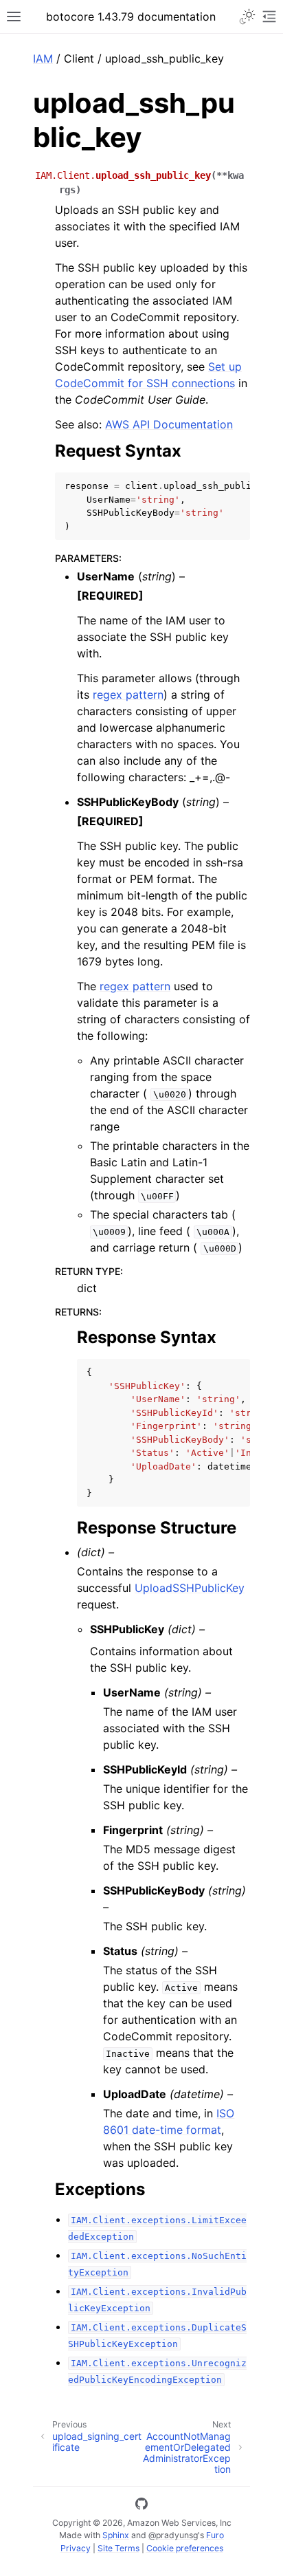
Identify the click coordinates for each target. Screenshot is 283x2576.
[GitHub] (141, 2506)
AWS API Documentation (169, 424)
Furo (215, 2535)
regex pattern (128, 695)
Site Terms (118, 2548)
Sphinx (116, 2535)
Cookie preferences (185, 2548)
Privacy (76, 2548)
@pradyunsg (173, 2535)
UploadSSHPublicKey (190, 1588)
